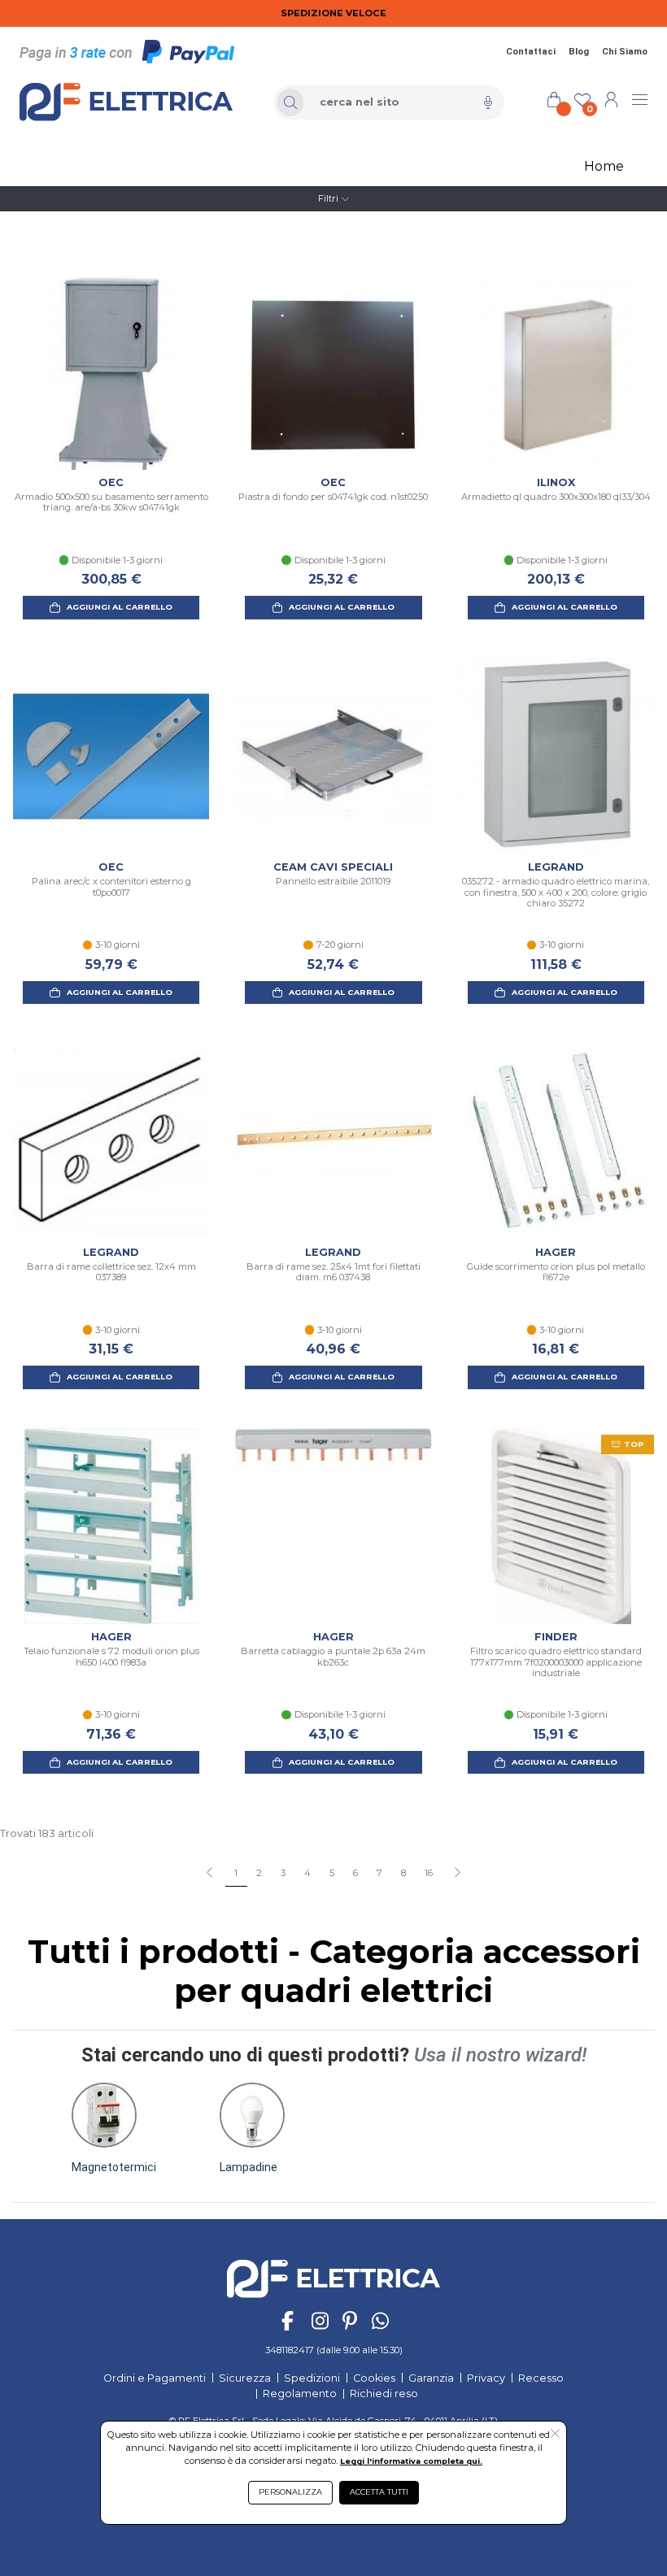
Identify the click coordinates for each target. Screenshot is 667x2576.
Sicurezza (245, 2378)
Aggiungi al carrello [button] (120, 607)
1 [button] (236, 1873)
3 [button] (283, 1873)
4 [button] (307, 1873)
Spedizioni (312, 2378)
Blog (579, 52)
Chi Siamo (625, 52)
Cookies (374, 2378)
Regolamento (300, 2394)
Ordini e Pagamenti (155, 2378)
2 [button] (259, 1873)
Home (604, 166)
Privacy (486, 2378)
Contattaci (531, 52)
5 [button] (332, 1873)
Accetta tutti (379, 2492)
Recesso (541, 2378)
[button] (457, 1874)
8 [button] (403, 1873)
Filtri (328, 198)
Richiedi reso (384, 2394)
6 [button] (355, 1873)
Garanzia (431, 2378)
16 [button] (429, 1873)
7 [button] (379, 1873)
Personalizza (290, 2492)
